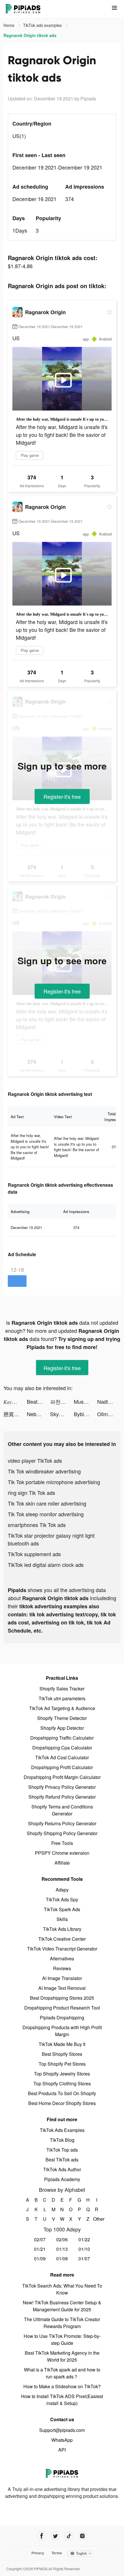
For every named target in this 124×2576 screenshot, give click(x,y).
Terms (57, 2553)
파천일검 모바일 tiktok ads (62, 1401)
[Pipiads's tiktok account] (69, 2536)
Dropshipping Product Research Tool (62, 2008)
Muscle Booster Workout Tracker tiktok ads (86, 1401)
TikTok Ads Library (62, 1929)
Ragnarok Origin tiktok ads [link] (30, 35)
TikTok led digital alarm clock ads (46, 1565)
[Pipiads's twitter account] (55, 2536)
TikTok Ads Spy (62, 1899)
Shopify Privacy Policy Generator (62, 1787)
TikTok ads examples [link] (43, 25)
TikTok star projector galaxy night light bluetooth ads (51, 1539)
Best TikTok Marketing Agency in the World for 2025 (62, 2356)
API (62, 2450)
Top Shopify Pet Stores (62, 2064)
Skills (62, 1919)
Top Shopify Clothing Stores (62, 2083)
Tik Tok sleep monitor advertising (46, 1514)
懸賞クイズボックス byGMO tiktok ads (15, 1414)
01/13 (62, 2249)
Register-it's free (62, 796)
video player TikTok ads (35, 1460)
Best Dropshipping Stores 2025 (62, 1998)
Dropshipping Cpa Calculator (62, 1748)
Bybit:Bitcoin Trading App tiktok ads (86, 1414)
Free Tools (62, 1843)
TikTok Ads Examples (62, 2130)
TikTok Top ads (62, 2150)
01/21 (40, 2249)
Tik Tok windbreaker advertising (44, 1471)
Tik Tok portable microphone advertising (54, 1482)
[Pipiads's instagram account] (82, 2536)
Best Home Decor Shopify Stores (62, 2103)
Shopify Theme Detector (62, 1718)
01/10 (84, 2249)
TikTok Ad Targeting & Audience (62, 1708)
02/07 (40, 2239)
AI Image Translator (62, 1978)
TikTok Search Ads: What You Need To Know (62, 2289)
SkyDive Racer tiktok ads (62, 1414)
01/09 (40, 2258)
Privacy (38, 2553)
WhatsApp (62, 2440)
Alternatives (62, 1958)
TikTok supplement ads (34, 1554)
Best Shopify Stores (62, 2054)
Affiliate (62, 1863)
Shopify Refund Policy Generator (62, 1797)
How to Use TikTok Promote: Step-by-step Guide (62, 2339)
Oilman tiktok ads (109, 1414)
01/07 (84, 2258)
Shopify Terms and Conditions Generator (62, 1810)
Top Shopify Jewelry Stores (62, 2074)
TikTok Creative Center (62, 1939)
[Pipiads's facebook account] (42, 2536)
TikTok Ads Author (62, 2169)
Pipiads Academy (62, 2179)
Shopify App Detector (62, 1728)
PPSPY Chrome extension (62, 1853)
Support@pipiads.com (62, 2430)
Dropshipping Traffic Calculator (62, 1738)
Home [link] (10, 25)
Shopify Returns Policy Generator (62, 1823)
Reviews (62, 1968)
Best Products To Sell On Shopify (62, 2093)
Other (97, 2219)
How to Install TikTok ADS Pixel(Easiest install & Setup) (62, 2400)
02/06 (62, 2239)
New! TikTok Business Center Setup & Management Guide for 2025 (62, 2306)
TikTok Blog (62, 2140)
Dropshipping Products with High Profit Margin (62, 2031)
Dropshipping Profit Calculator (62, 1767)
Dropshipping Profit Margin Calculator (62, 1777)
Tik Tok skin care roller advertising (47, 1503)
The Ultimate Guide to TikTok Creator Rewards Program (62, 2323)
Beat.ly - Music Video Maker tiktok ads (38, 1401)
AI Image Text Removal (62, 1988)
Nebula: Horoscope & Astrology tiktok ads (38, 1414)
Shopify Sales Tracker (62, 1689)
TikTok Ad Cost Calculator (62, 1757)
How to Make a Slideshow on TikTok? (62, 2386)
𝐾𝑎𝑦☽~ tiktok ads (15, 1401)
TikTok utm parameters (62, 1698)
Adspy (62, 1890)
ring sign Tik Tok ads (31, 1493)
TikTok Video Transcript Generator (62, 1949)
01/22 (84, 2239)
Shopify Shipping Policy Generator (62, 1833)
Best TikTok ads (62, 2160)
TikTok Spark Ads (62, 1909)
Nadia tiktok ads (109, 1401)
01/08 (62, 2258)
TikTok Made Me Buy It (62, 2044)
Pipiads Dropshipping (62, 2017)
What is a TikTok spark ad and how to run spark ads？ (62, 2373)
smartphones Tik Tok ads (37, 1525)
